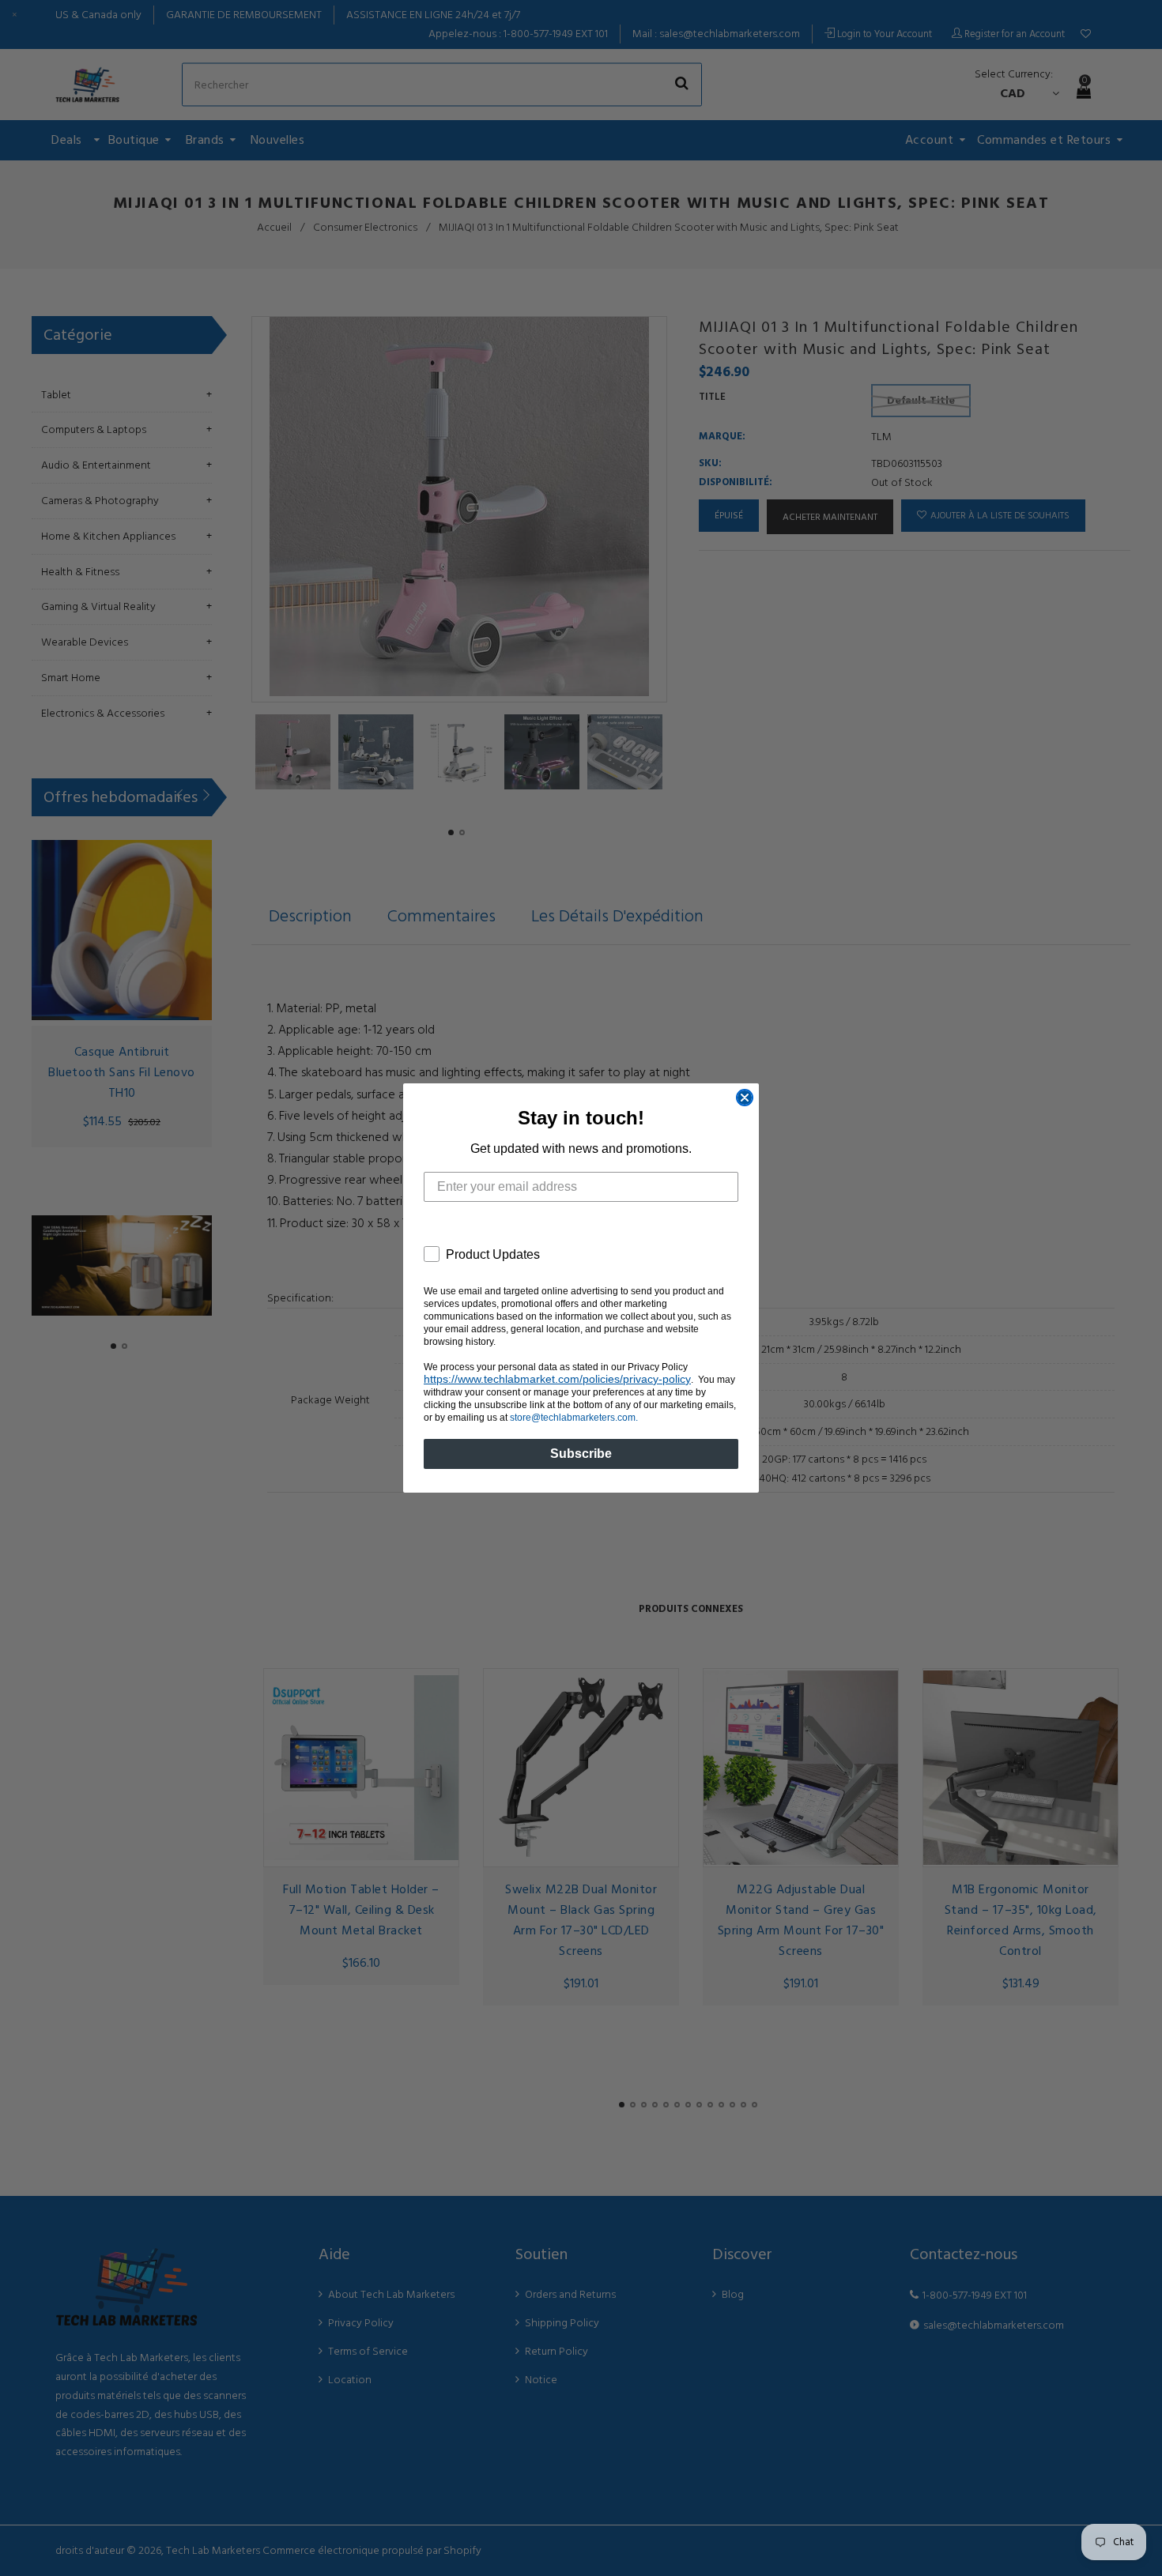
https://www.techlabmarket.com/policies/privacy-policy (557, 1379)
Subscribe (581, 1454)
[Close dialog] (745, 1098)
